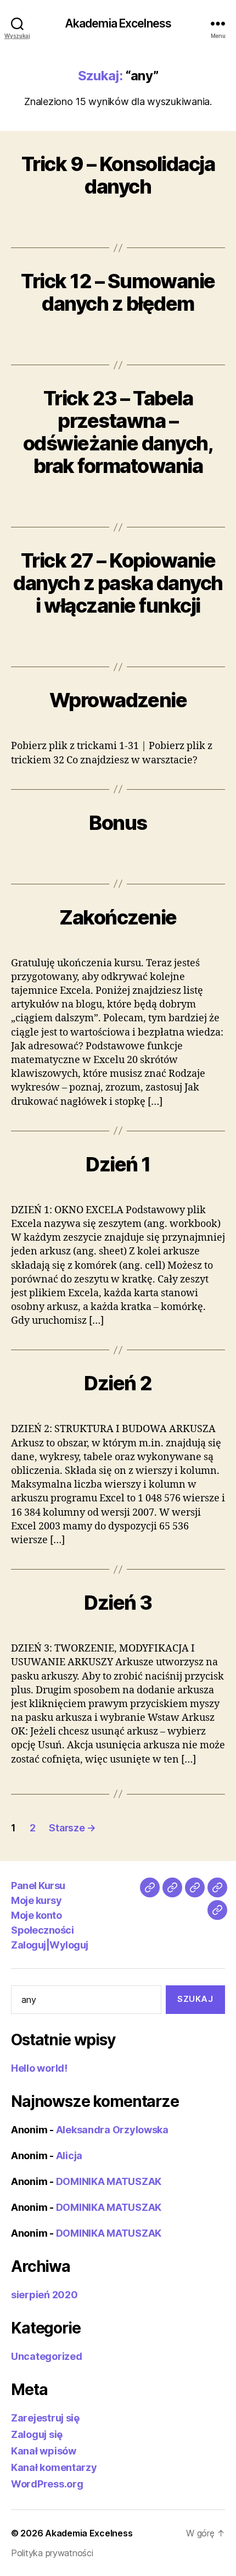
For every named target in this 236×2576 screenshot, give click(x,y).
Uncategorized (47, 2356)
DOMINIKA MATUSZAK (109, 2181)
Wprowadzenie (118, 700)
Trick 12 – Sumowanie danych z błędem (118, 292)
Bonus (118, 823)
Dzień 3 (118, 1603)
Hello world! (39, 2068)
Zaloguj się (37, 2434)
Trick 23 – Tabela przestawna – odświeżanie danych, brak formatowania (118, 432)
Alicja (69, 2156)
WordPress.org (47, 2484)
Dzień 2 (118, 1383)
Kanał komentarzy (54, 2467)
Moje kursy (36, 1900)
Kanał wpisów (44, 2451)
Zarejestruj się (45, 2418)
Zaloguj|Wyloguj (50, 1945)
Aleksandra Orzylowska (112, 2130)
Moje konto (36, 1915)
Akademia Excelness (118, 23)
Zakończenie (118, 917)
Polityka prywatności (52, 2553)
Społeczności (42, 1930)
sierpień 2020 (44, 2295)
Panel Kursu (38, 1886)
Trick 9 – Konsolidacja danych (118, 175)
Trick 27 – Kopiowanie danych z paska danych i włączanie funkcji (118, 583)
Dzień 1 (118, 1164)
